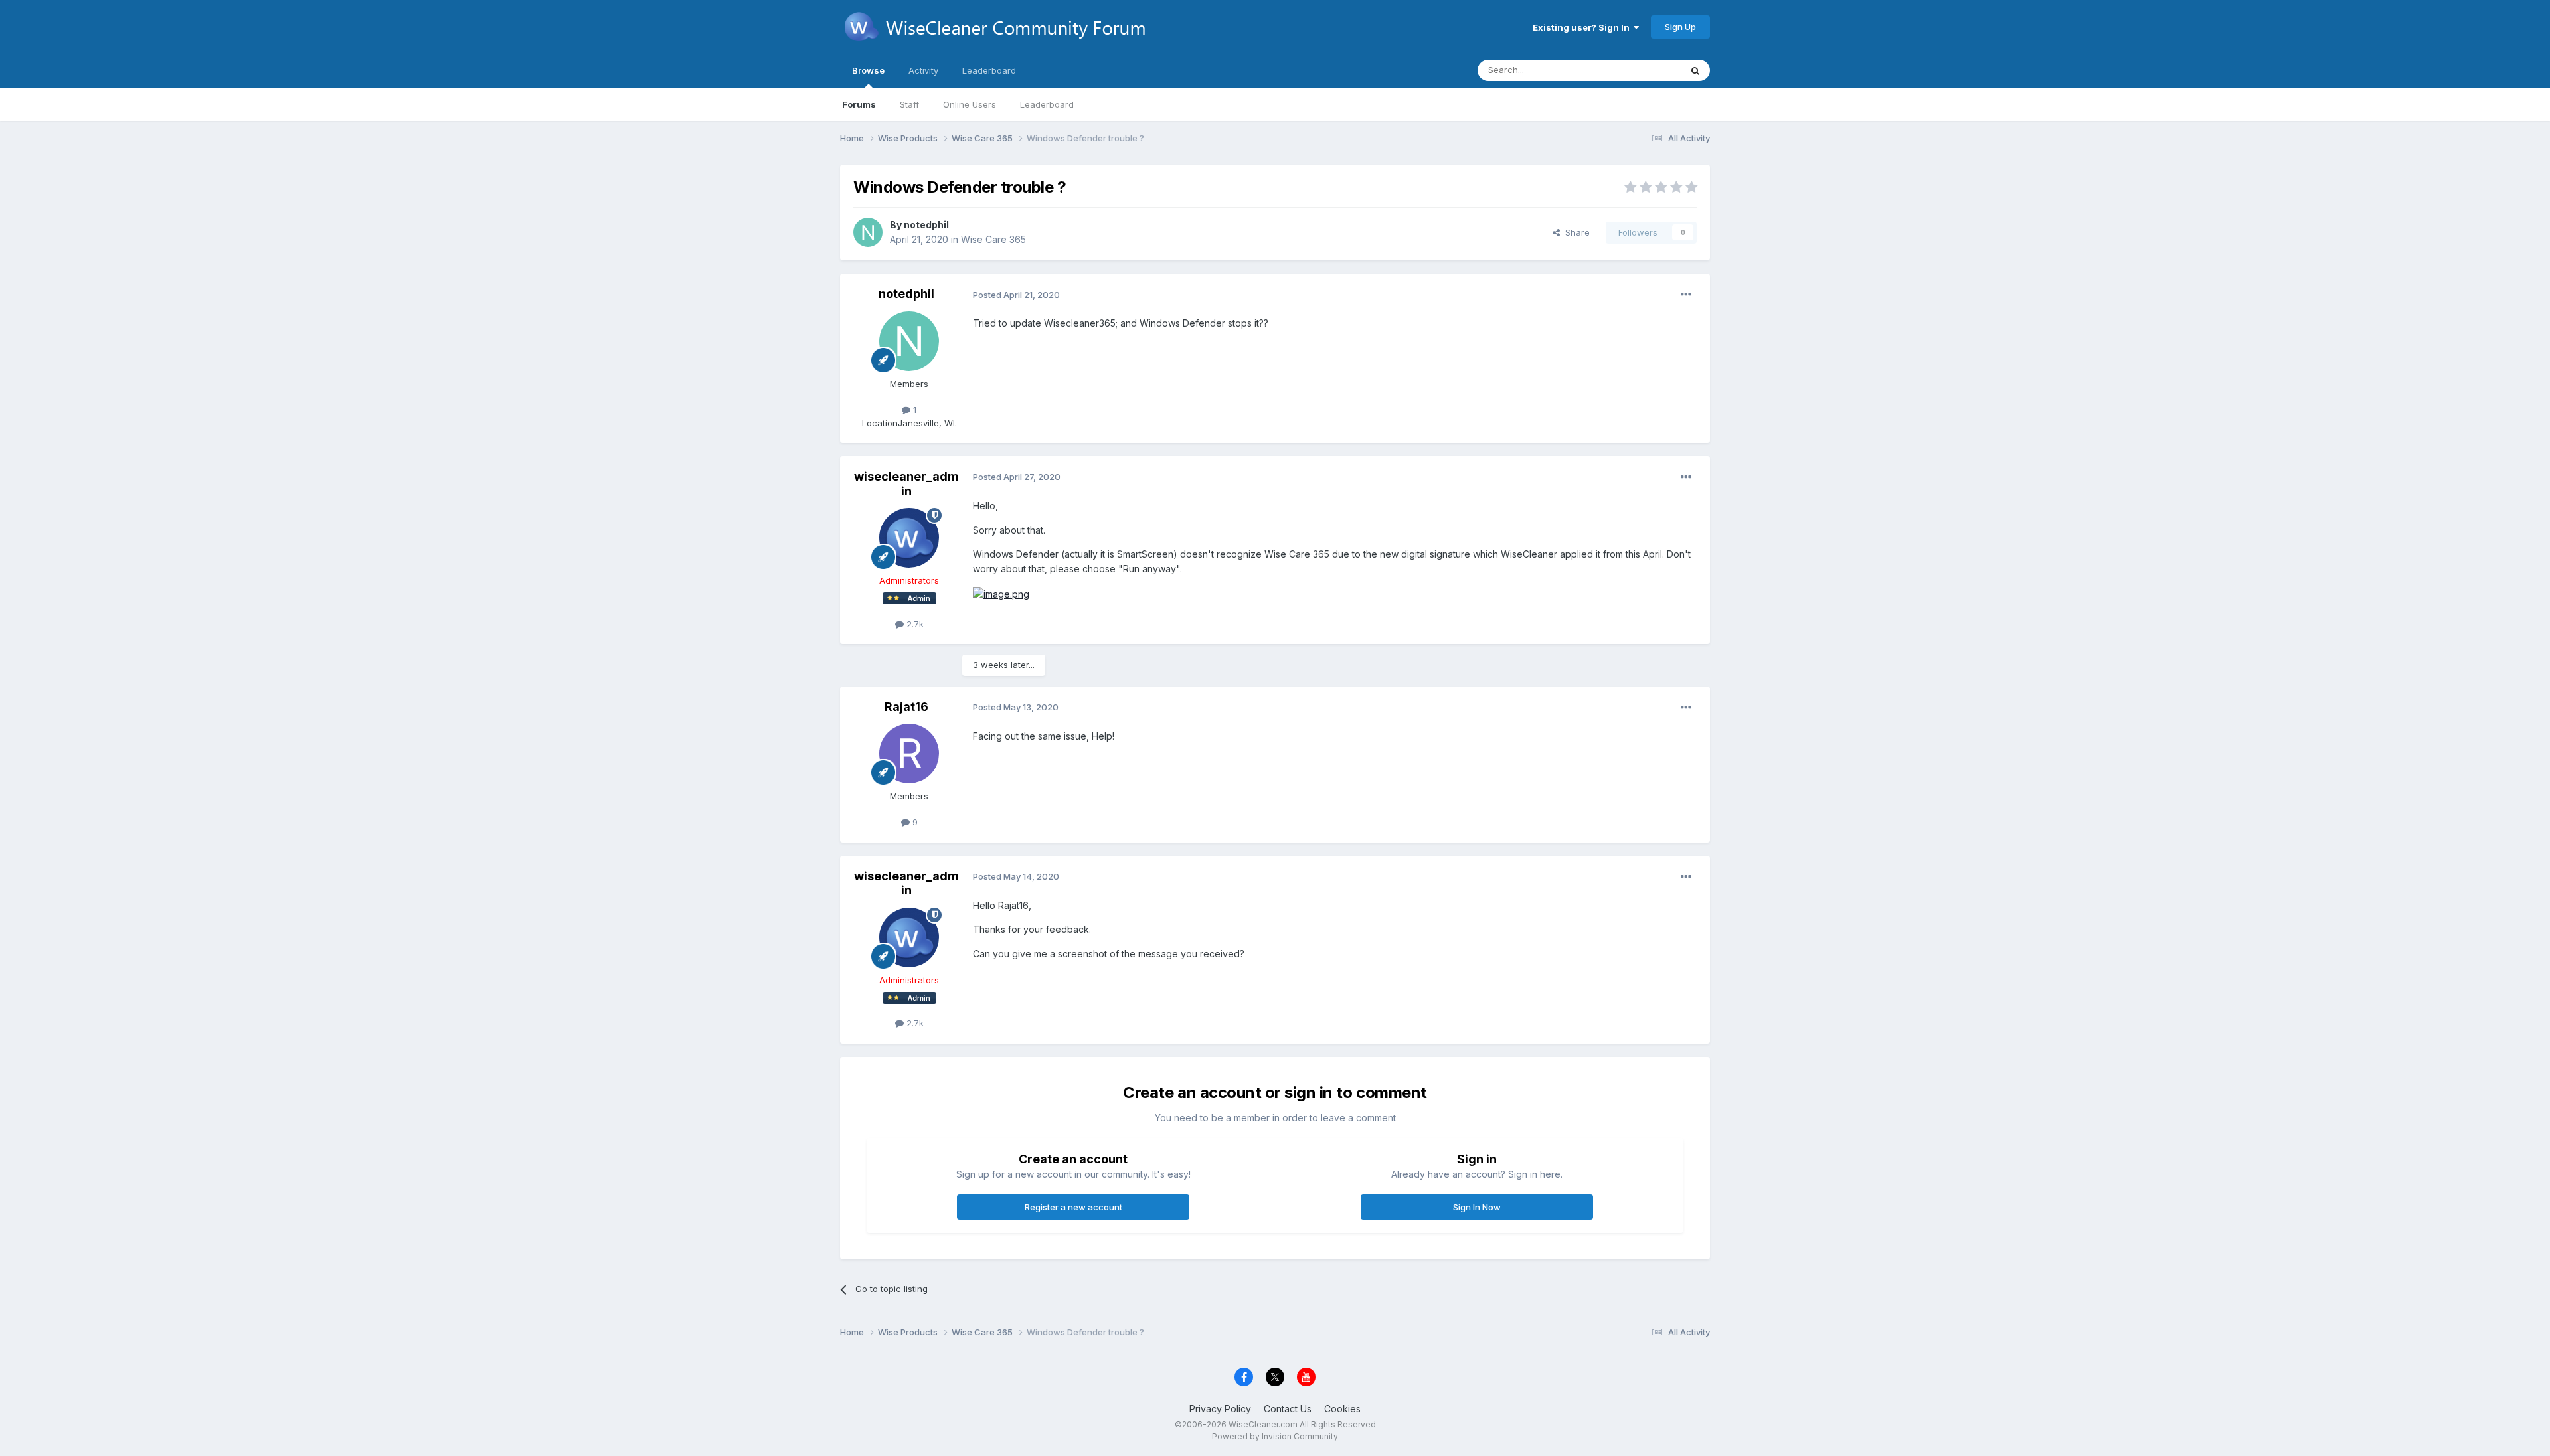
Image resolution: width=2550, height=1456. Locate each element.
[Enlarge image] (1001, 593)
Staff (909, 104)
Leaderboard (1047, 104)
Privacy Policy (1220, 1409)
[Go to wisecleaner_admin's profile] (909, 538)
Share (1575, 232)
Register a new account (1073, 1207)
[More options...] (1686, 295)
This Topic (1642, 70)
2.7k (914, 624)
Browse (868, 70)
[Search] (1695, 70)
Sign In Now (1477, 1207)
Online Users (970, 104)
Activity (923, 70)
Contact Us (1288, 1409)
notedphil (926, 225)
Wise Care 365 (993, 239)
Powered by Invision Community (1275, 1436)
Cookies (1342, 1409)
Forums (859, 104)
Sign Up (1680, 27)
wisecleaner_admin (906, 484)
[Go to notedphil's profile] (868, 232)
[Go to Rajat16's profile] (909, 754)
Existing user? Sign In (1583, 27)
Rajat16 (906, 707)
